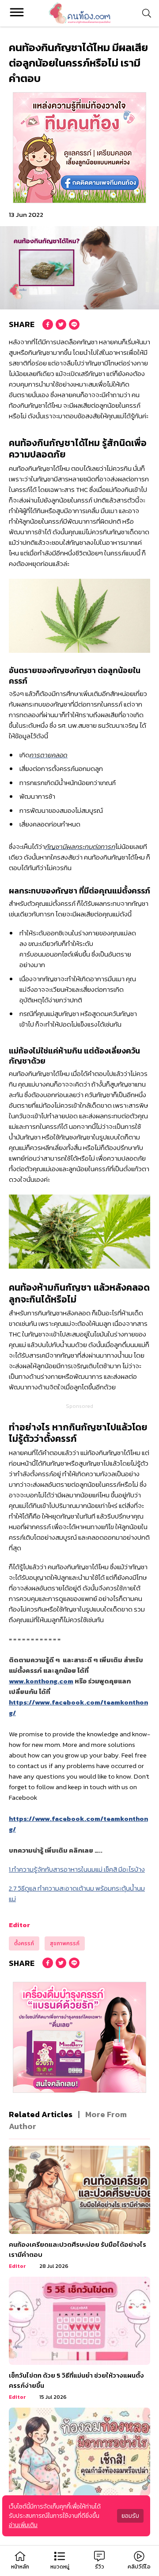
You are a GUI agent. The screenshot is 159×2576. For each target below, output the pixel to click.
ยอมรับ (130, 2516)
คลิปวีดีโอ (139, 2567)
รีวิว (100, 2567)
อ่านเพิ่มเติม (23, 2525)
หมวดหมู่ (60, 2567)
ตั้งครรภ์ (24, 1943)
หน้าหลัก (20, 2567)
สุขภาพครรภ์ (65, 1943)
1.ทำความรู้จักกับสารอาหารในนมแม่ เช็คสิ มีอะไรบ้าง (77, 1869)
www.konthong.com (41, 1681)
